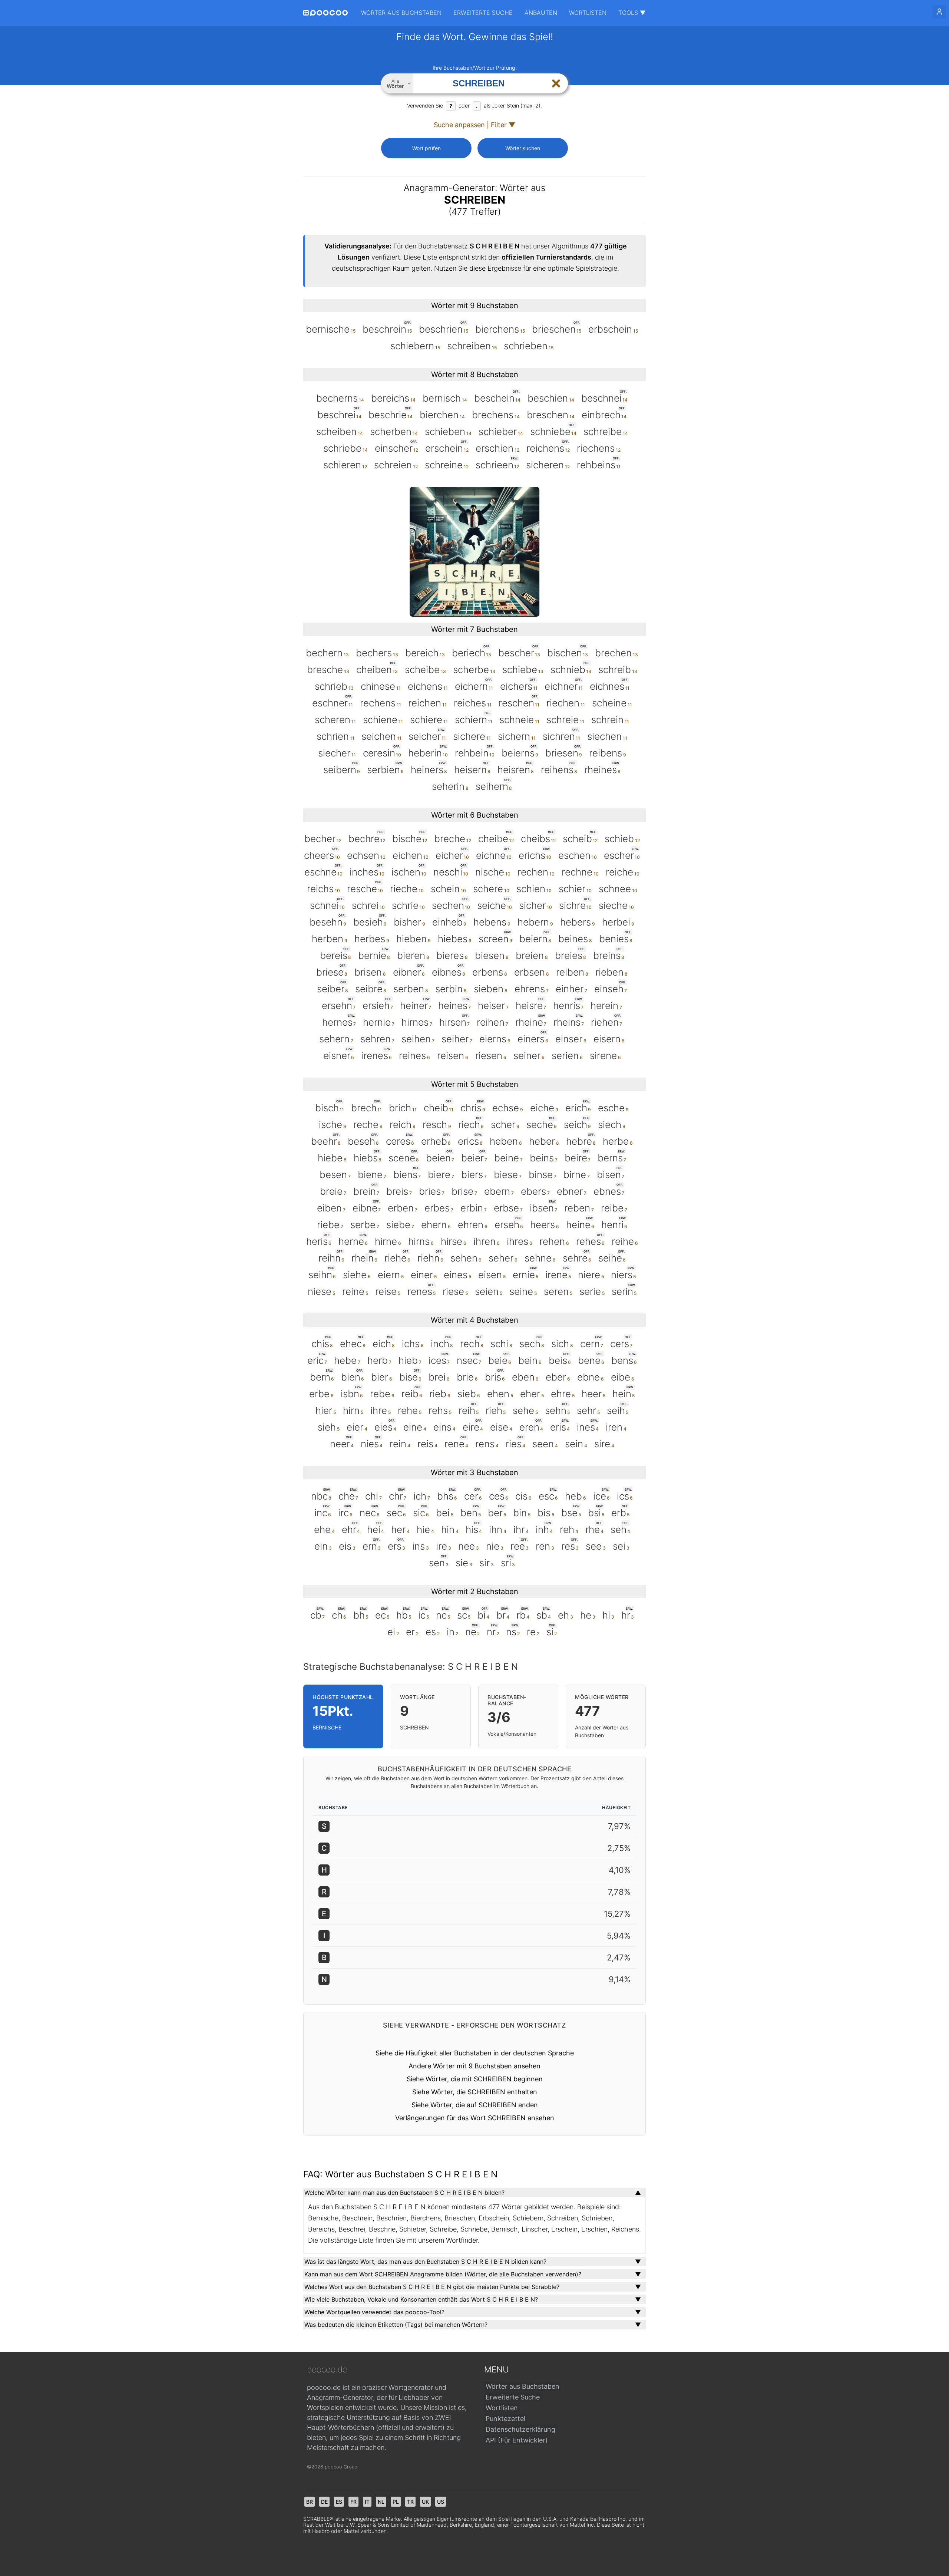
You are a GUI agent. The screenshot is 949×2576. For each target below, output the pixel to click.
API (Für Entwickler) (517, 2440)
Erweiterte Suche (483, 13)
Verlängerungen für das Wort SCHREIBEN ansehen (475, 2118)
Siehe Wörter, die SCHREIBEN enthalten (475, 2092)
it (367, 2502)
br (310, 2502)
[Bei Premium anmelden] (939, 12)
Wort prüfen (426, 148)
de (324, 2502)
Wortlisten (588, 13)
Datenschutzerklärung (520, 2429)
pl (396, 2502)
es (339, 2502)
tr (410, 2502)
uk (425, 2502)
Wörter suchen (523, 148)
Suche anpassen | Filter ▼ (474, 125)
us (441, 2502)
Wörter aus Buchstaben (401, 13)
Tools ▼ (632, 13)
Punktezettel (505, 2419)
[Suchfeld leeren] (556, 83)
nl (381, 2502)
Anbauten (541, 13)
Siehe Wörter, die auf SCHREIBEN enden (475, 2105)
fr (353, 2502)
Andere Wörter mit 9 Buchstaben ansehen (474, 2066)
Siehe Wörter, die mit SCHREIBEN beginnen (475, 2079)
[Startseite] (325, 13)
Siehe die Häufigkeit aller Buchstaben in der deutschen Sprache (475, 2053)
